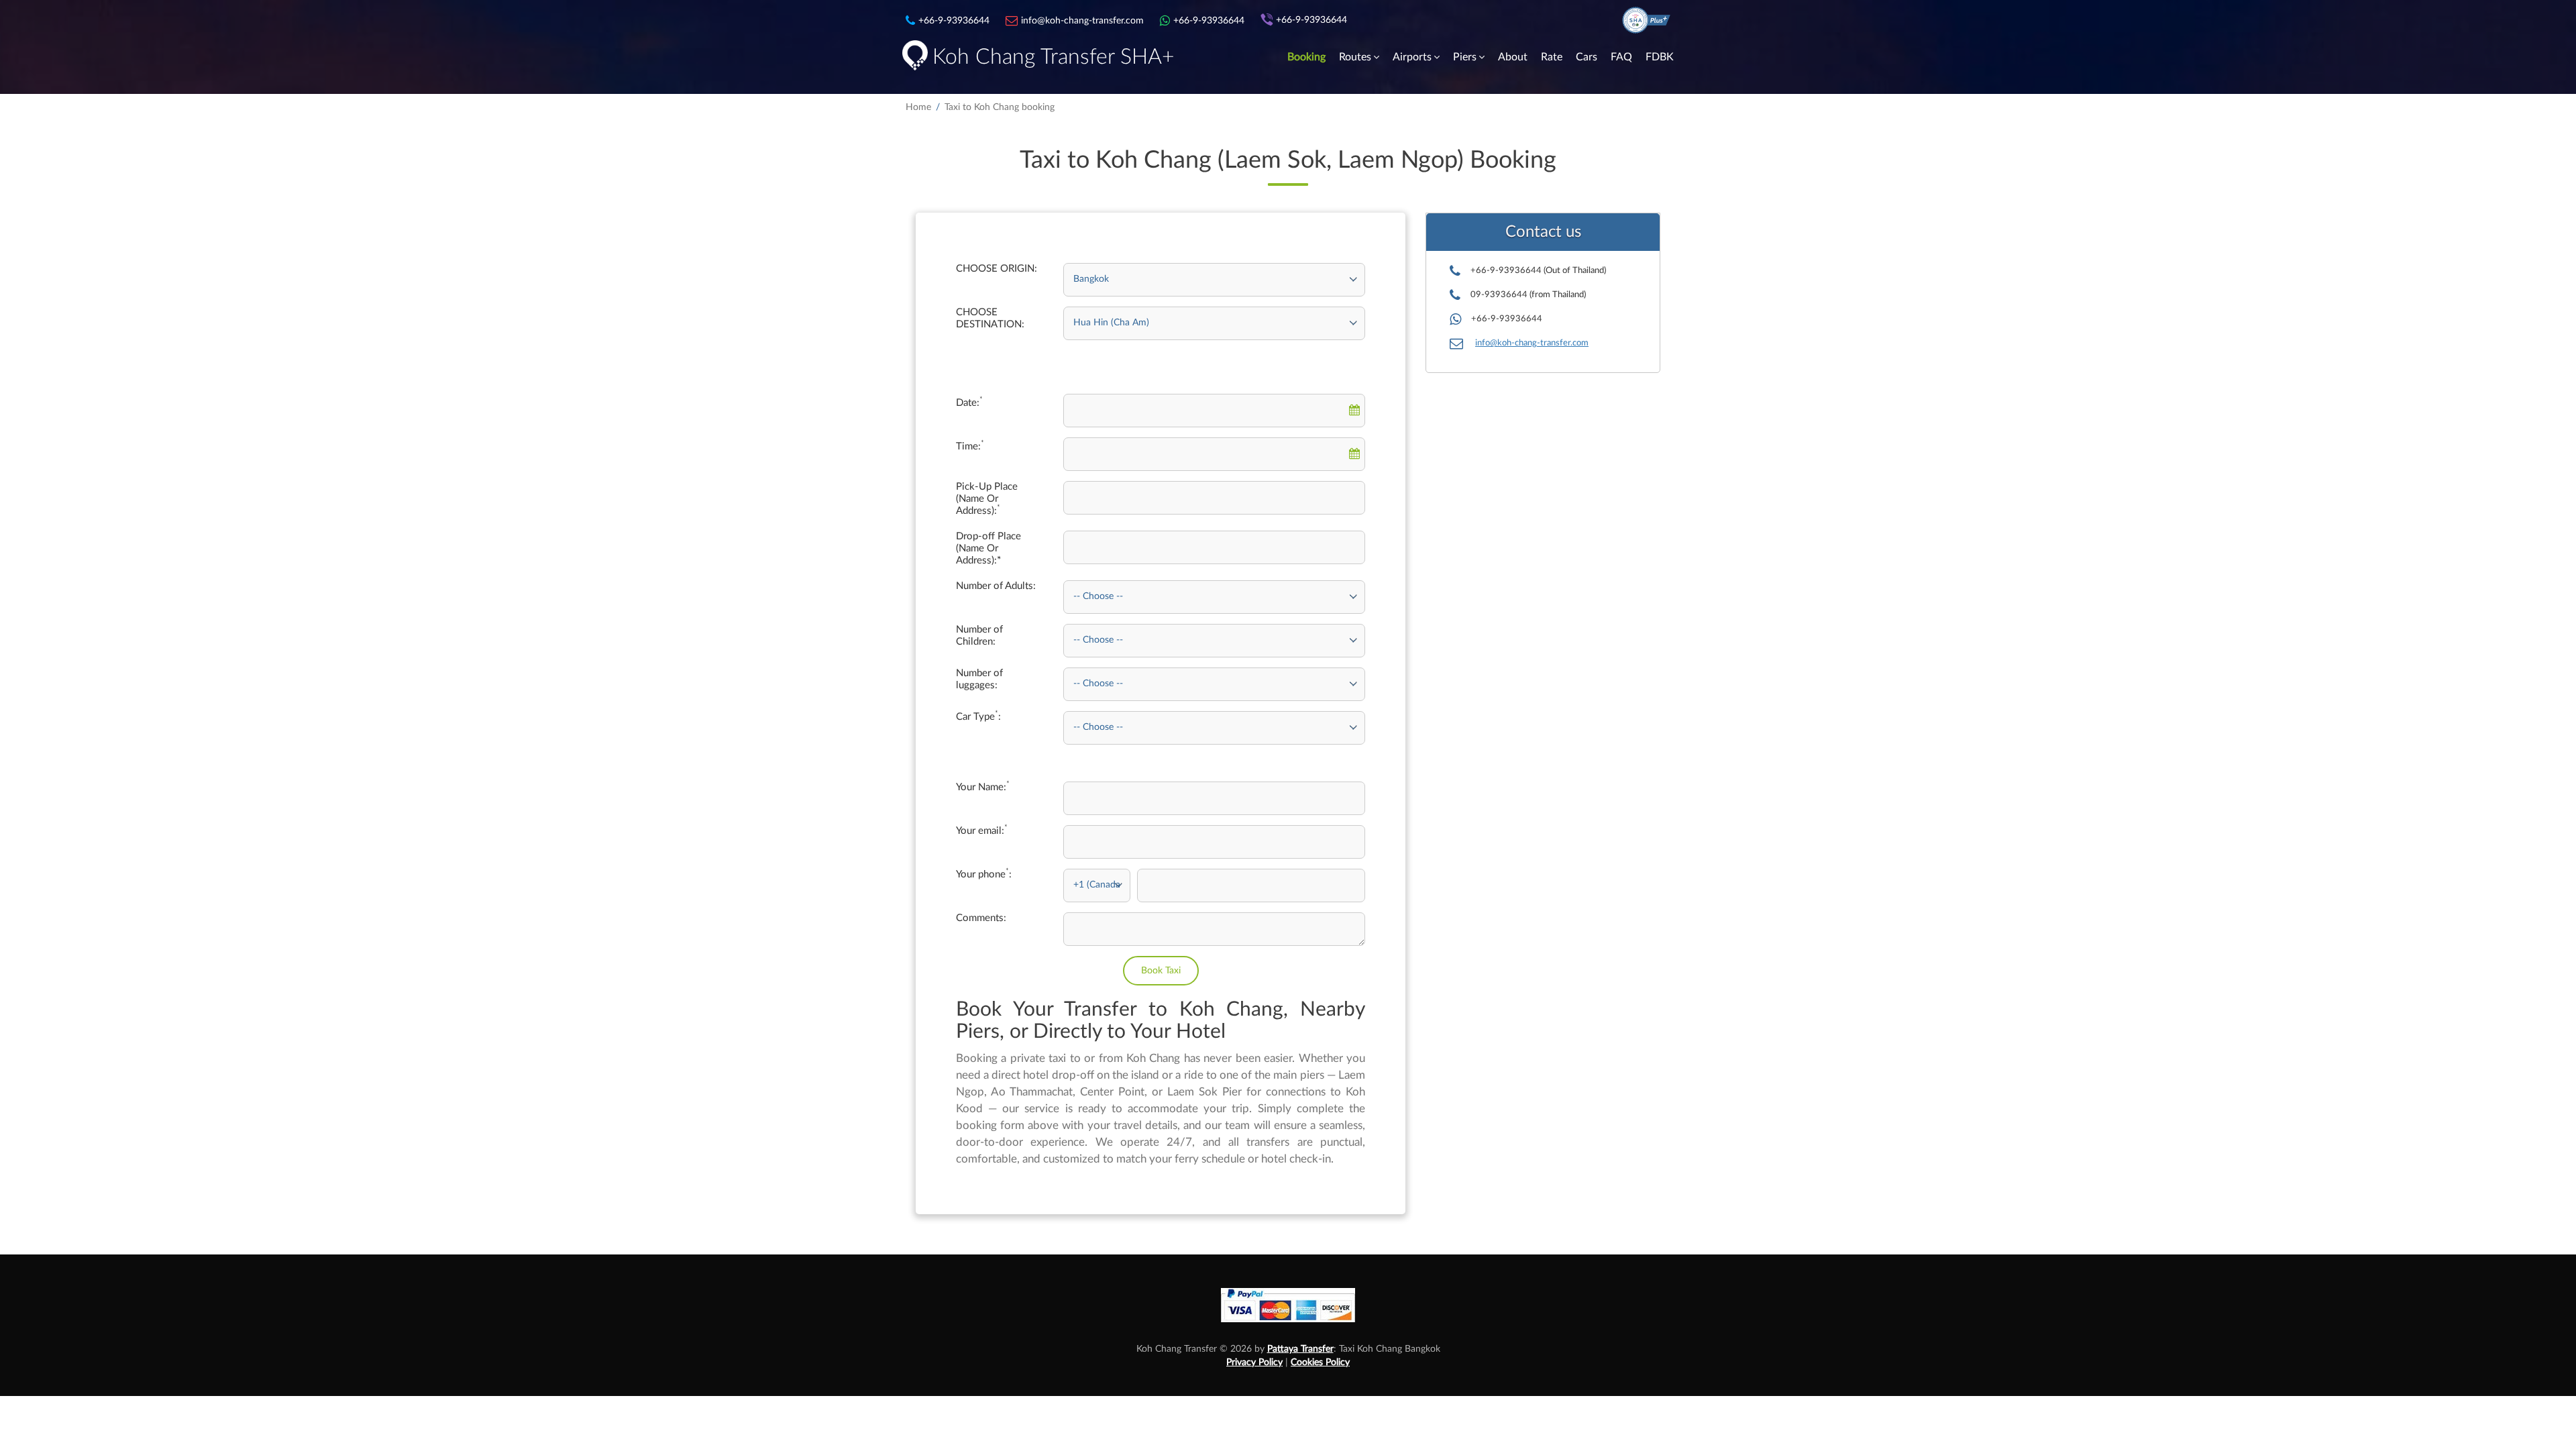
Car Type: (978, 716)
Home (918, 107)
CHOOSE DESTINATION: (990, 318)
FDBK (1660, 57)
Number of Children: (979, 636)
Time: (970, 446)
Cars (1587, 57)
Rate (1552, 57)
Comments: (981, 918)
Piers (1465, 57)
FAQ (1621, 57)
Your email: (982, 830)
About (1513, 57)
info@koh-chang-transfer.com (1532, 343)
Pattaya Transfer (1300, 1349)
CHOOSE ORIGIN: (997, 269)
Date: (969, 402)
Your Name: (983, 787)
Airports (1412, 57)
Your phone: (984, 874)
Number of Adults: (996, 586)
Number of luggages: (979, 679)
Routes (1355, 57)
